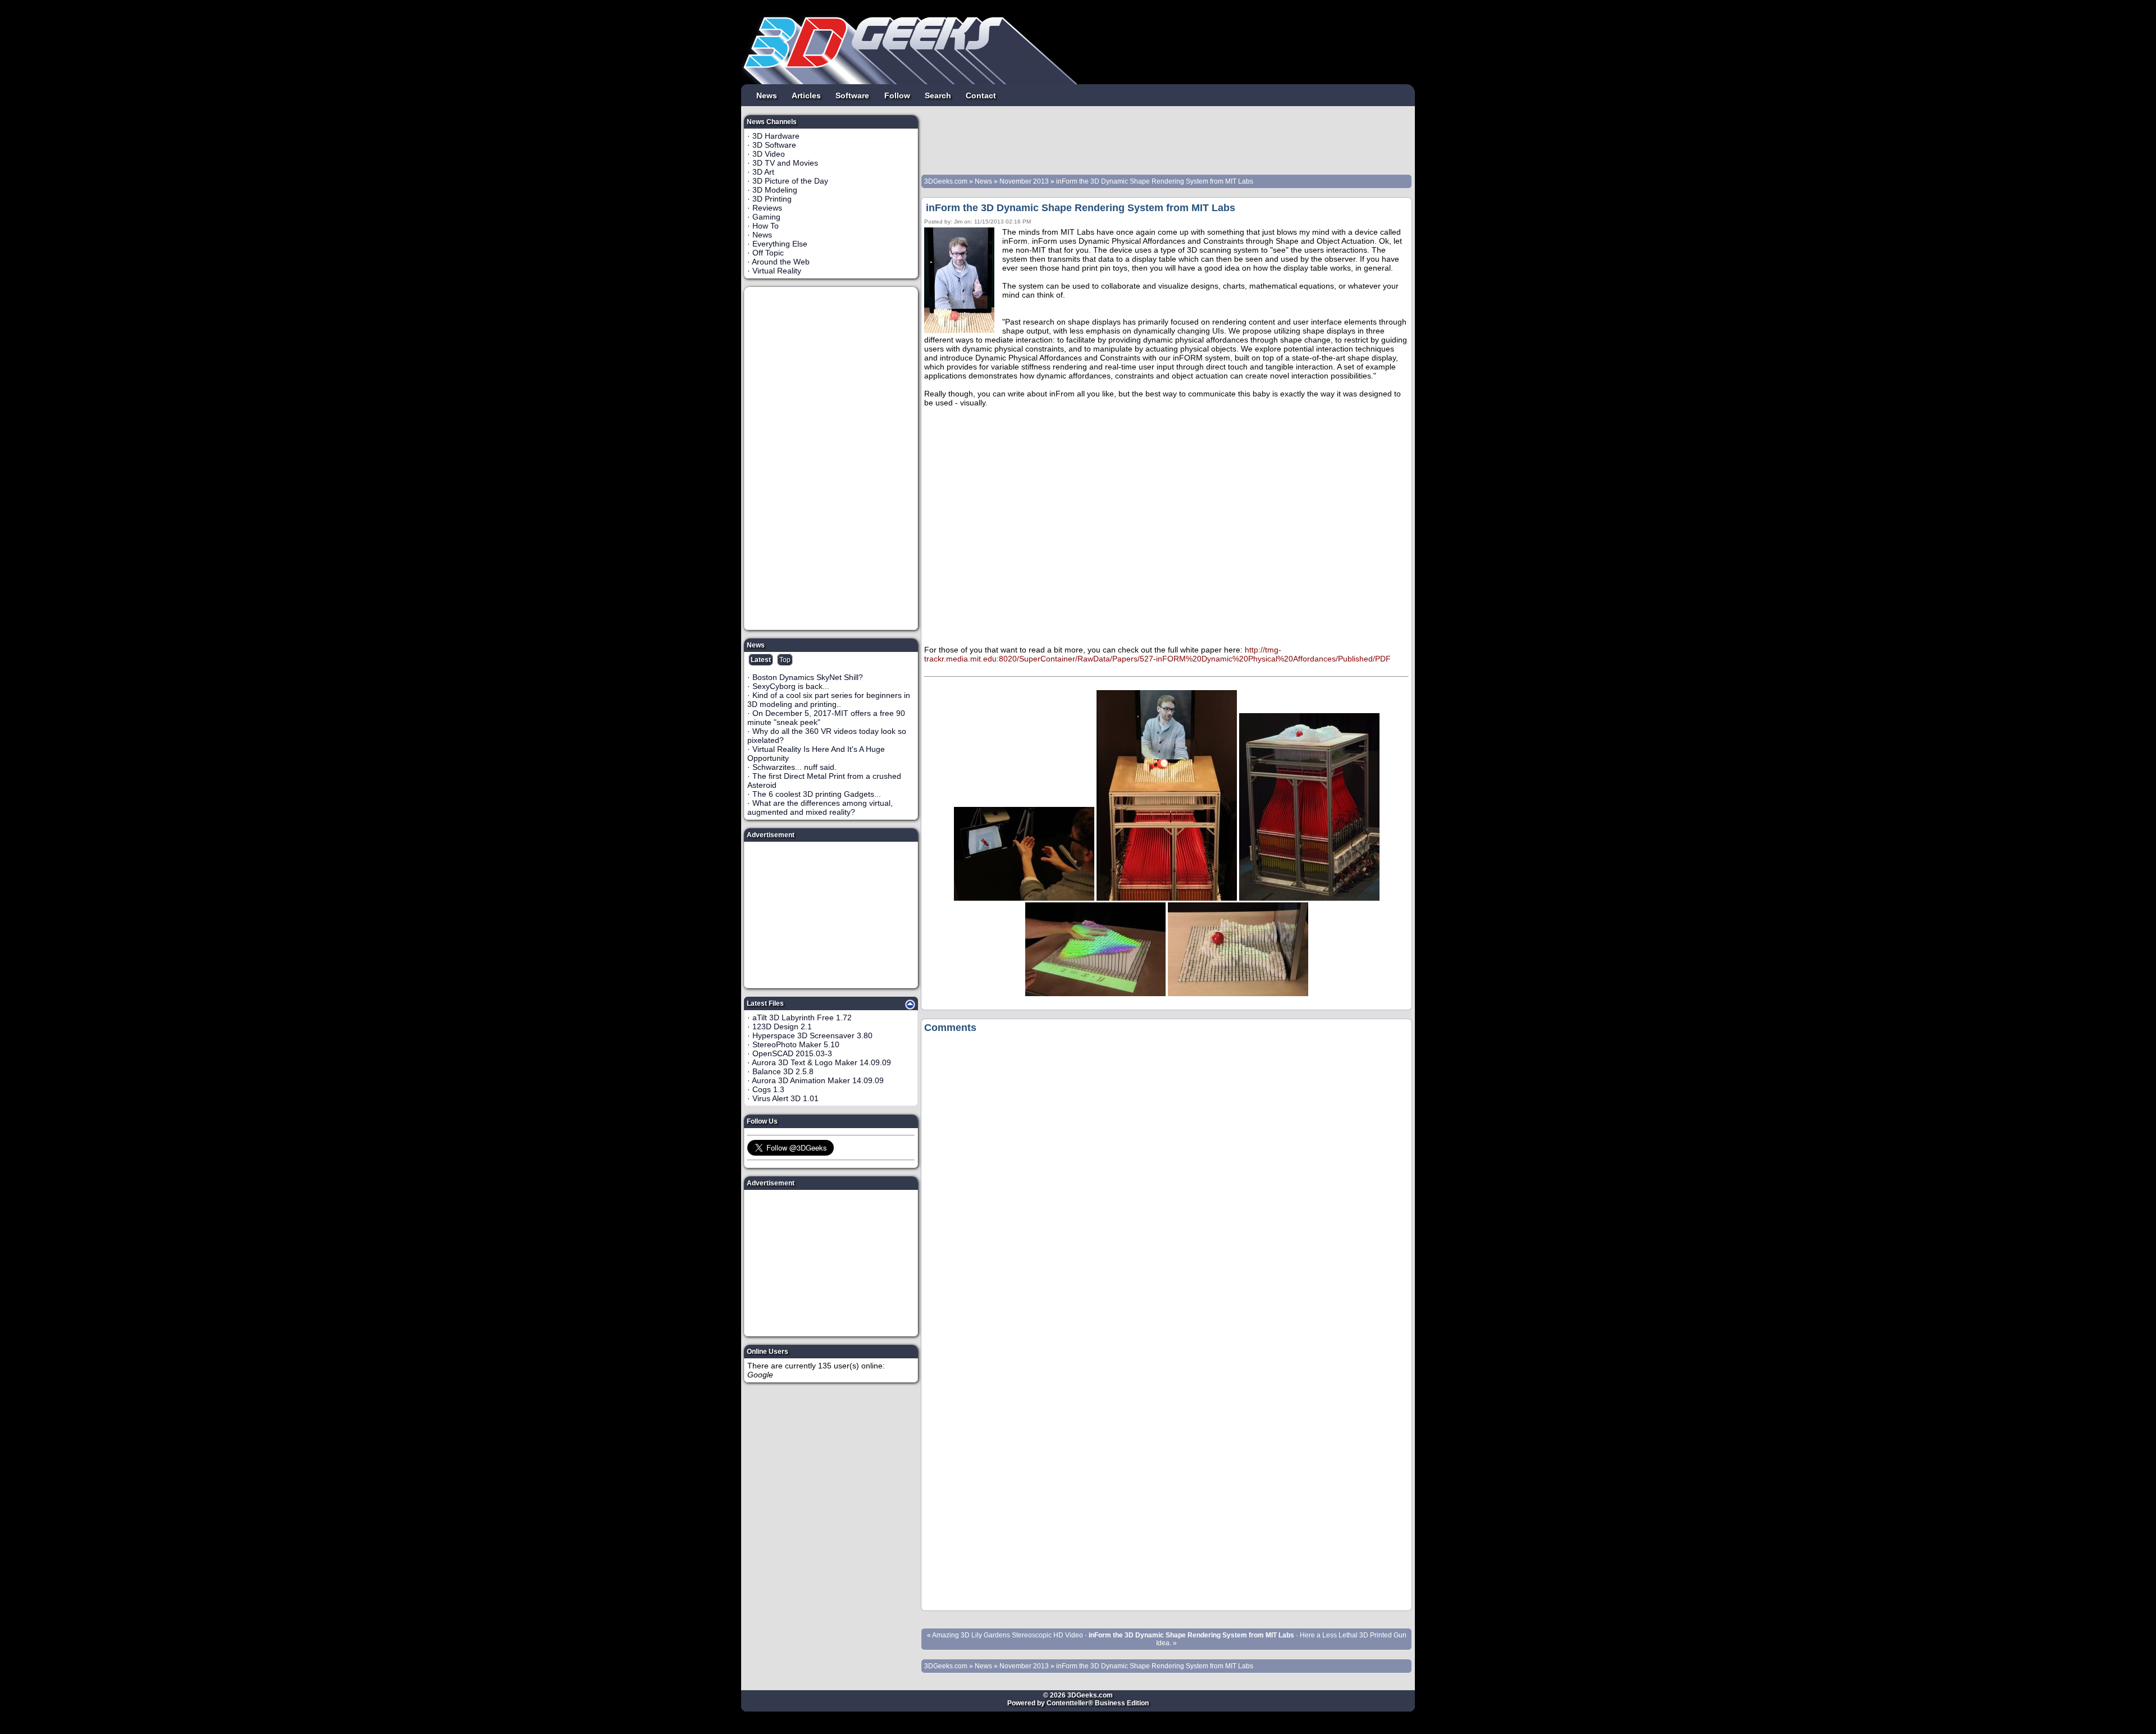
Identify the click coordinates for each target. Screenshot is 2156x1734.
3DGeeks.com (947, 181)
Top (785, 660)
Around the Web (781, 262)
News (767, 95)
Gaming (766, 217)
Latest (761, 660)
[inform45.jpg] (1309, 898)
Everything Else (780, 244)
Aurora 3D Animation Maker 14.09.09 (818, 1080)
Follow (897, 95)
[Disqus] (1166, 1180)
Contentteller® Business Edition (1098, 1703)
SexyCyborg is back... (791, 686)
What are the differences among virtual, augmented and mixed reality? (820, 807)
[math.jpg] (1095, 993)
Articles (806, 95)
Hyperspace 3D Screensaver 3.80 (812, 1035)
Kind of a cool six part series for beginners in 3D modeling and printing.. (829, 700)
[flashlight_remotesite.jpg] (1024, 898)
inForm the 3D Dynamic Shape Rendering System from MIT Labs (1155, 181)
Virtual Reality (777, 271)
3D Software (774, 145)
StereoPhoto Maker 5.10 (796, 1044)
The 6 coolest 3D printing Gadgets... (817, 794)
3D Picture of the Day (790, 181)
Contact (981, 95)
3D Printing (772, 199)
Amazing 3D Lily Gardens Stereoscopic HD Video (1008, 1635)
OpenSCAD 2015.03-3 (792, 1053)
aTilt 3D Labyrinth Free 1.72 (802, 1017)
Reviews (767, 208)
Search (938, 95)
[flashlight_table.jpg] (1167, 898)
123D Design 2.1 (782, 1026)
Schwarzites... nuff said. (794, 767)
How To (766, 226)
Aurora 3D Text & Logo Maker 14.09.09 (821, 1062)
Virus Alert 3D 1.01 (785, 1098)
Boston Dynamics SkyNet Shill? (808, 677)
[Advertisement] (832, 458)
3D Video (769, 154)
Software (852, 95)
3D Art (763, 172)
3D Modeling (775, 190)
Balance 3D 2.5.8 (783, 1071)
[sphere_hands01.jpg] (1238, 993)
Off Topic (768, 253)
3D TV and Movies (785, 163)
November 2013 (1024, 181)
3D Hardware (776, 136)
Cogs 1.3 (768, 1089)
